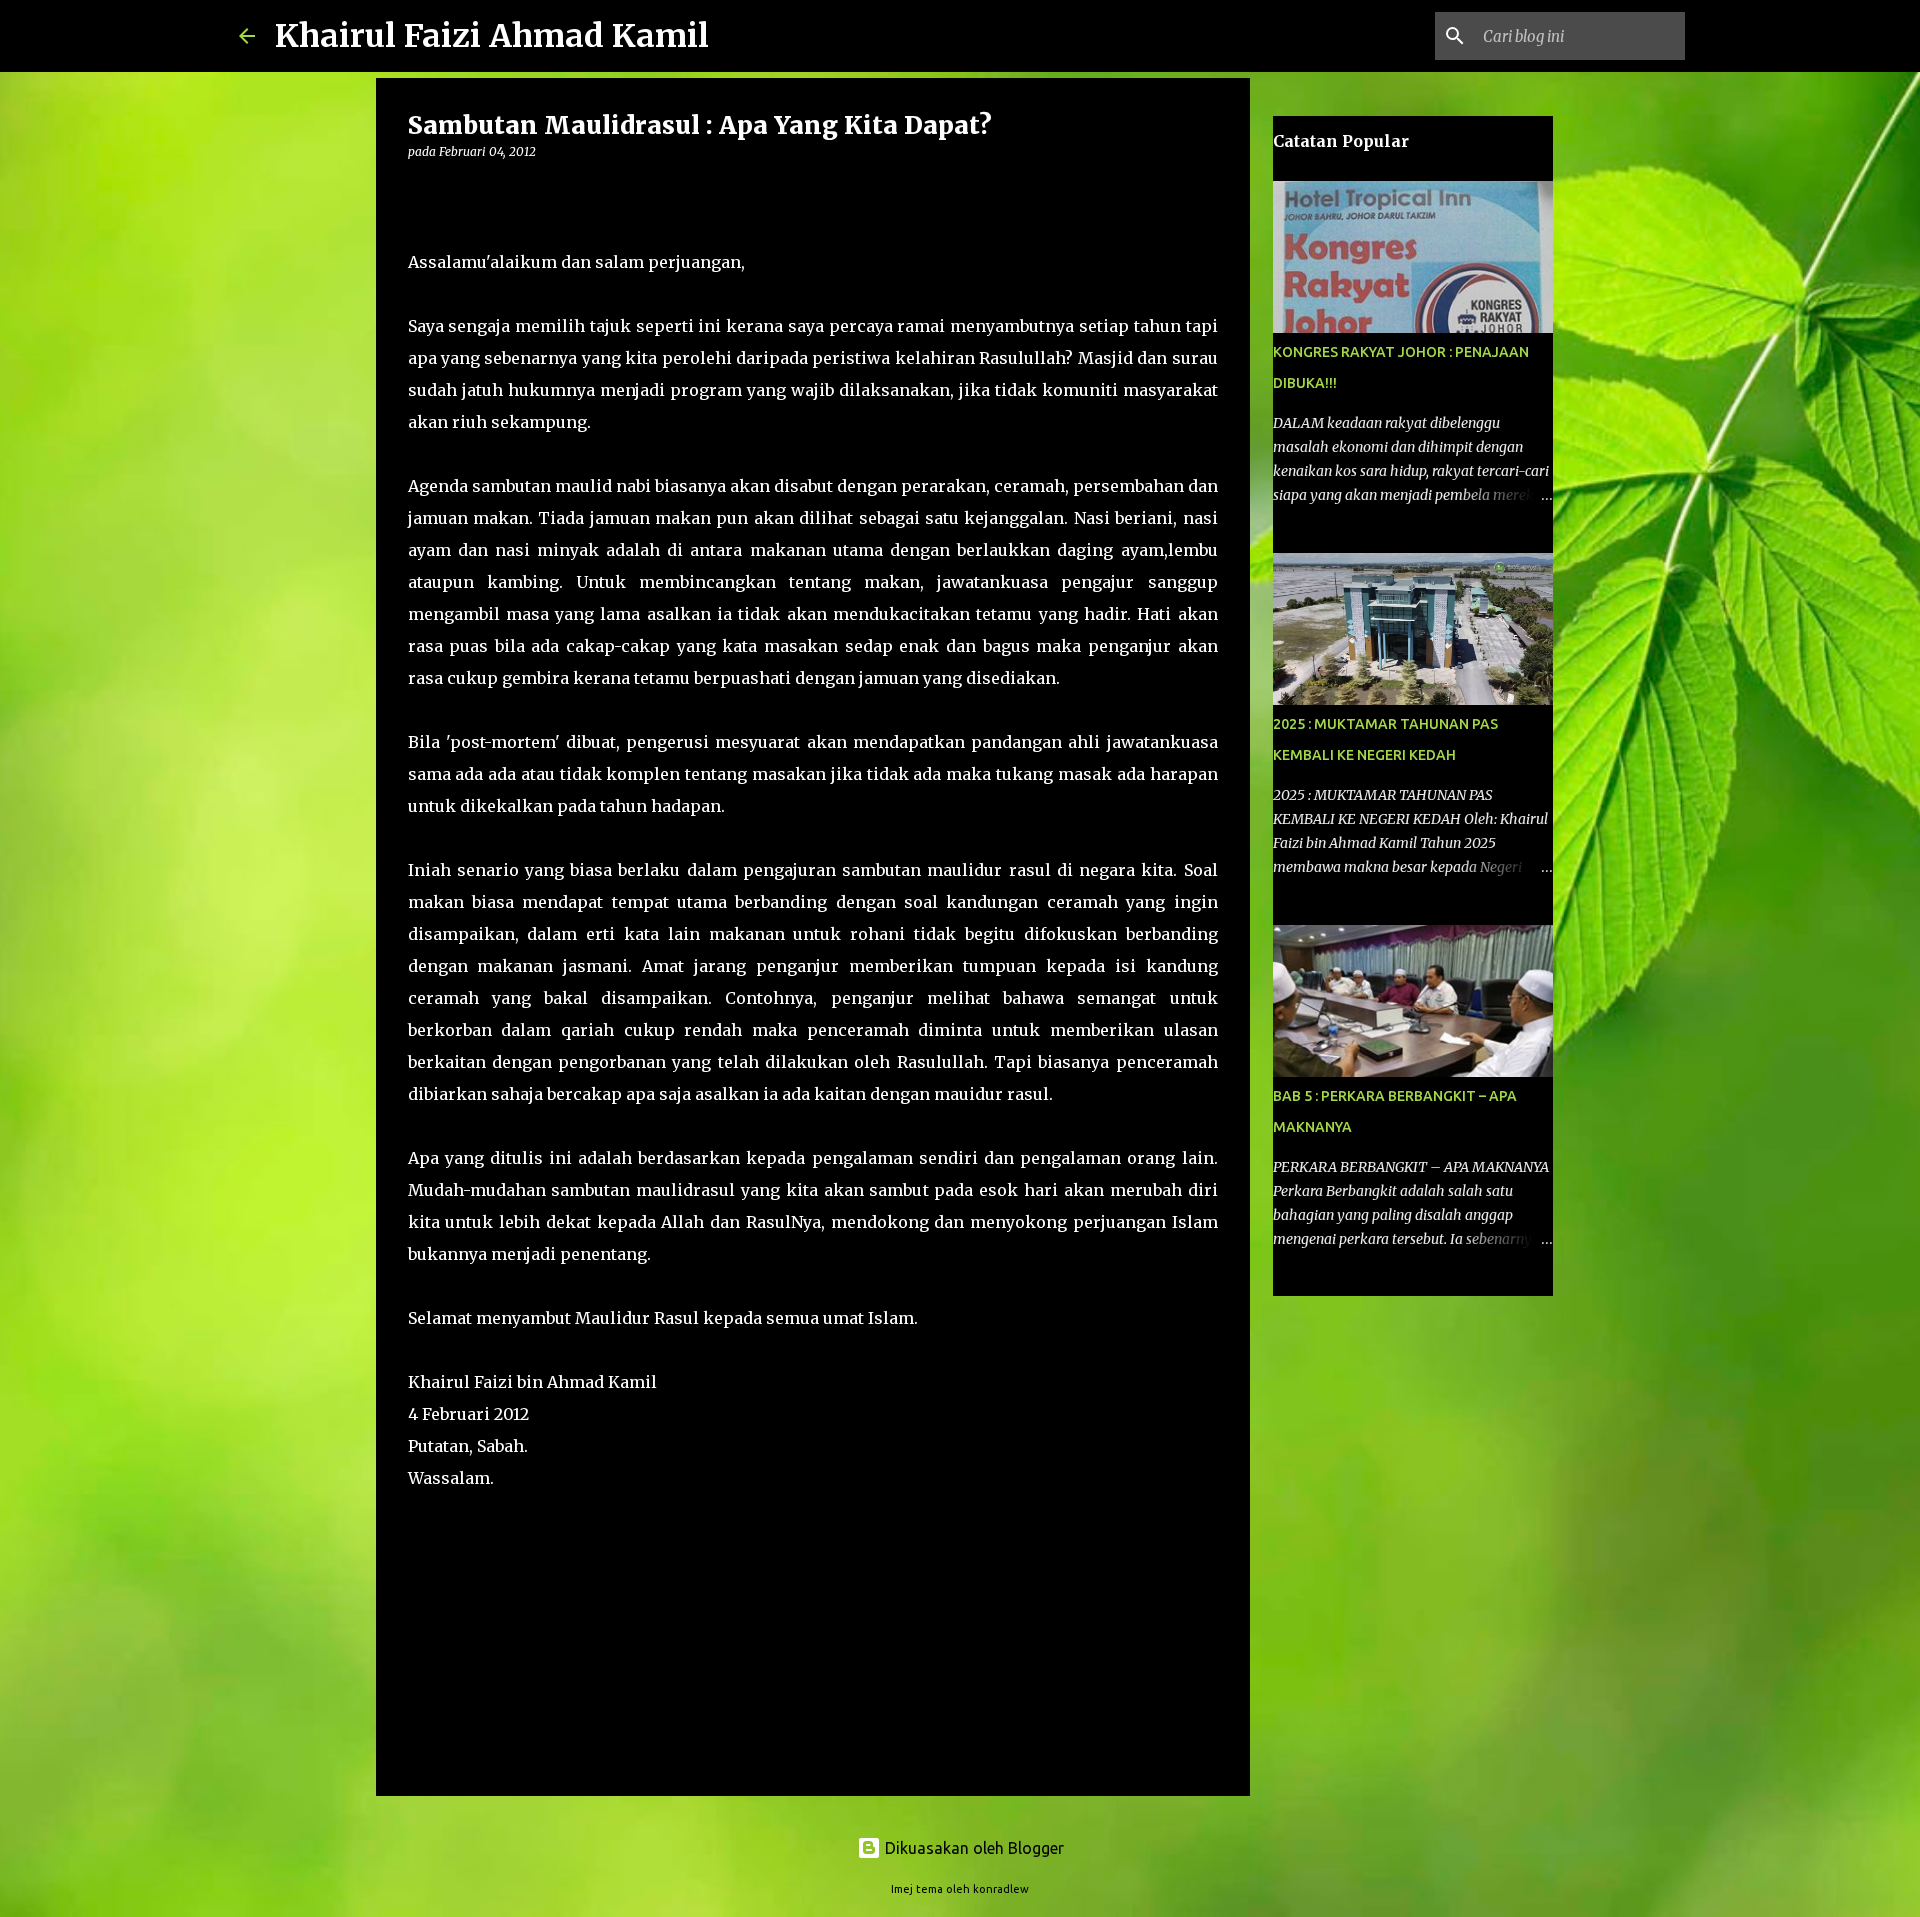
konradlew (1001, 1889)
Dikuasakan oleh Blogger (972, 1848)
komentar (448, 1535)
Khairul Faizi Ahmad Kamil (492, 36)
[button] (420, 192)
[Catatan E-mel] (420, 1513)
